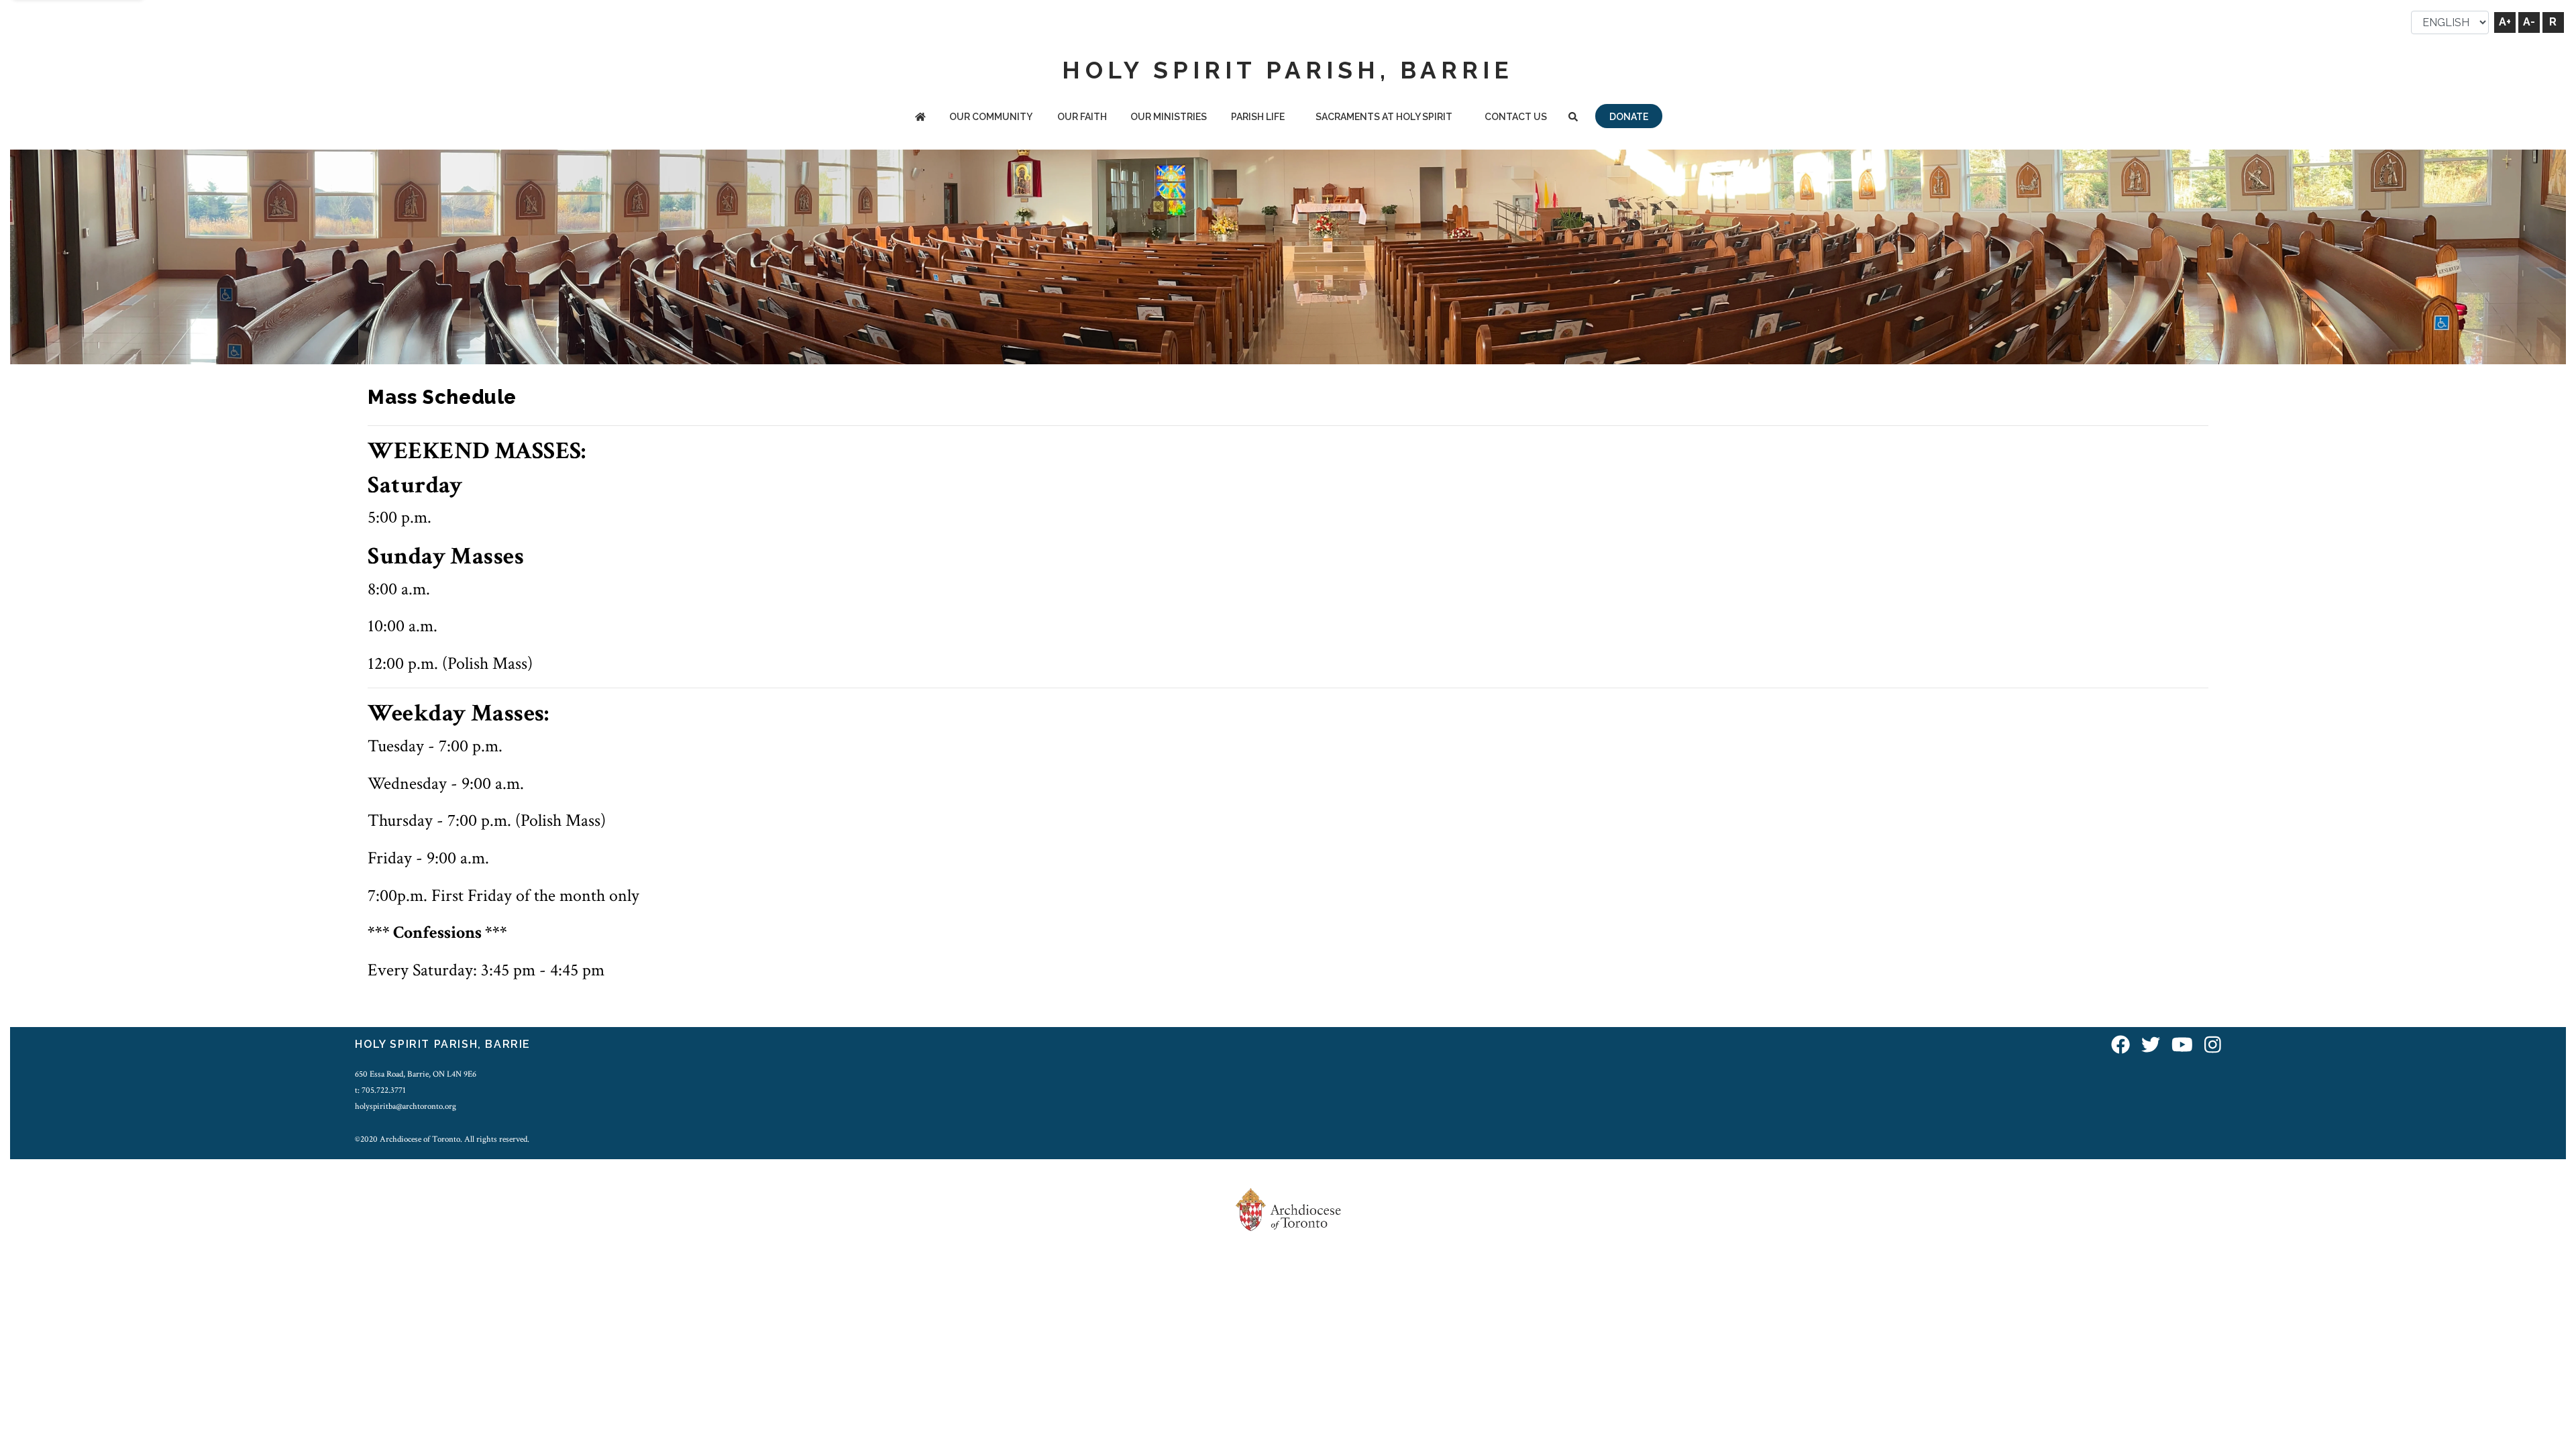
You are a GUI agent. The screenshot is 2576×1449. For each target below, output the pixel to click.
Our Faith (1082, 117)
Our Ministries (1169, 117)
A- (2529, 22)
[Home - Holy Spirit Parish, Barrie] (920, 118)
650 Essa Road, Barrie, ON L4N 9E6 (416, 1074)
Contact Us (1516, 117)
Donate (1629, 117)
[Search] (1573, 118)
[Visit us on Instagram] (2213, 1046)
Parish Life (1258, 117)
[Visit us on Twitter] (2151, 1046)
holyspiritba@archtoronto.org (406, 1106)
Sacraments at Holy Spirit (1384, 117)
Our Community (991, 117)
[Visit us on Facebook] (2121, 1046)
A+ (2505, 22)
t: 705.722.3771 (380, 1090)
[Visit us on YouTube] (2182, 1046)
